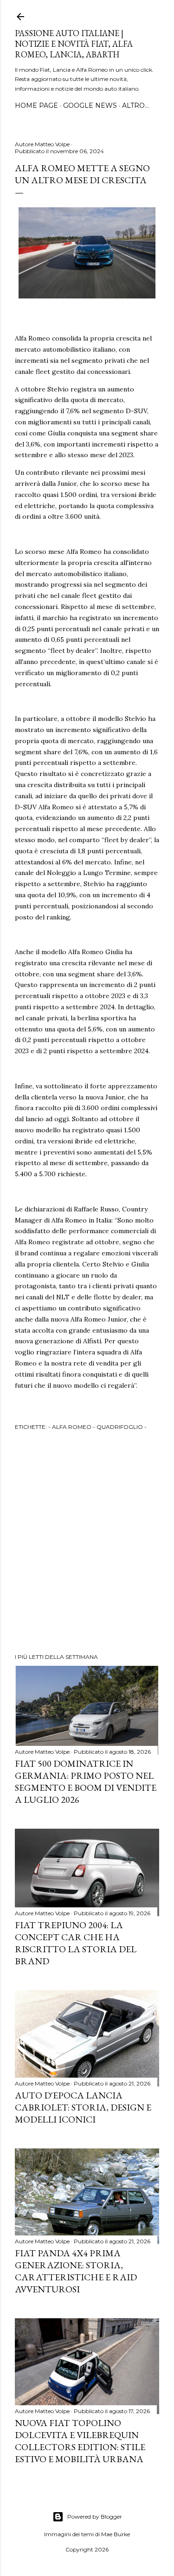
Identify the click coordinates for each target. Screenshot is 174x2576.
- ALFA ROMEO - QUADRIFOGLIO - (97, 1427)
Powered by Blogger (95, 2517)
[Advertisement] (87, 1543)
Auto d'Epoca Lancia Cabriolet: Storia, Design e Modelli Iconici (83, 2107)
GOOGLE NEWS (90, 106)
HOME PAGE (36, 106)
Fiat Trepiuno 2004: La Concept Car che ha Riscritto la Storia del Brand (76, 1943)
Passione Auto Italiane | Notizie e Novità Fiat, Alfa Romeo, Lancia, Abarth (74, 44)
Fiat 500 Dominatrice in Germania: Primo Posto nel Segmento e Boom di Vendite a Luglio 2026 (86, 1781)
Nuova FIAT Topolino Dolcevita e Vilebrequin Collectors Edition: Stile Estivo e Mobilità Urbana (80, 2441)
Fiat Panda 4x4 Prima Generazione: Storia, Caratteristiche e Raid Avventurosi (76, 2271)
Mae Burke (116, 2534)
